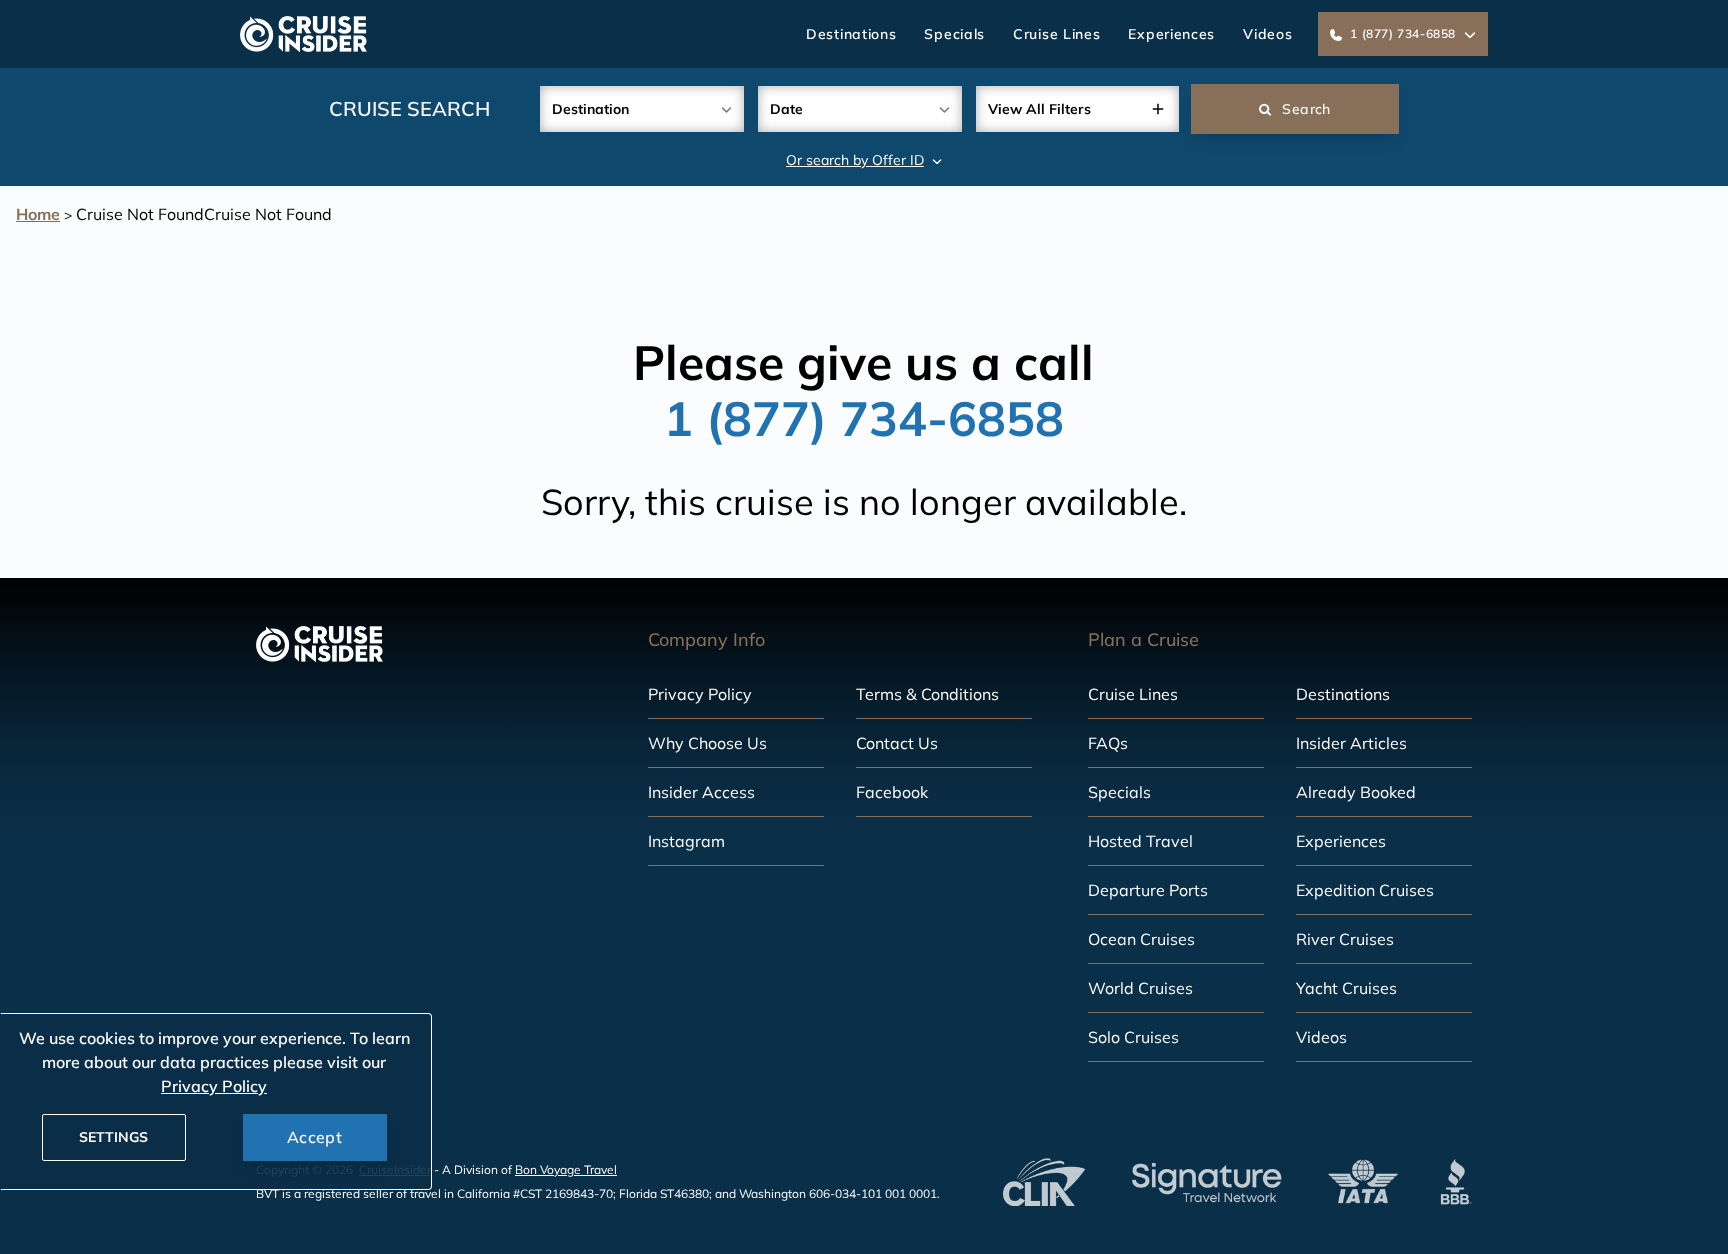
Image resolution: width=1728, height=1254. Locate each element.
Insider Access (701, 792)
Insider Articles (1351, 743)
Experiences (1171, 34)
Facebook (892, 792)
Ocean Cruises (1141, 939)
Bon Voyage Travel (566, 1169)
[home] (303, 34)
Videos (1267, 34)
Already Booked (1356, 792)
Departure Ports (1148, 890)
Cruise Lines (1056, 34)
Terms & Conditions (927, 694)
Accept (314, 1137)
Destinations (851, 34)
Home (38, 214)
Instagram (686, 841)
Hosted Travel (1140, 841)
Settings (113, 1137)
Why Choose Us (707, 743)
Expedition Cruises (1365, 890)
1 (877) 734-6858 (864, 418)
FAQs (1108, 743)
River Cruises (1345, 939)
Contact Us (897, 743)
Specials (954, 34)
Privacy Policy (700, 694)
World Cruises (1140, 988)
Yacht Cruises (1346, 988)
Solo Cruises (1133, 1037)
